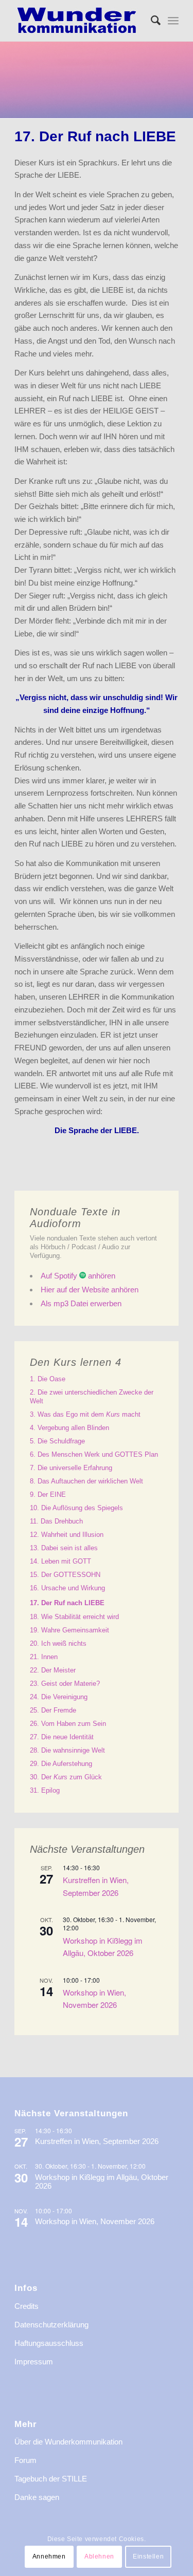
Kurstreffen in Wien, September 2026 (97, 2141)
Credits (27, 2306)
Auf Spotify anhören (78, 1276)
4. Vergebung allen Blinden (69, 1428)
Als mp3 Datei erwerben (81, 1303)
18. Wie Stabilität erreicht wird (74, 1617)
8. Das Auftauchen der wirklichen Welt (86, 1481)
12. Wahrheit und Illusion (67, 1535)
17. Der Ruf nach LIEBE (67, 1603)
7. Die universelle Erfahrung (71, 1468)
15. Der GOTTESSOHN (65, 1575)
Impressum (34, 2362)
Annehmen (49, 2556)
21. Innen (44, 1657)
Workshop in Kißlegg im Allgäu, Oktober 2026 (103, 1947)
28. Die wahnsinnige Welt (67, 1750)
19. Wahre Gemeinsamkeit (69, 1630)
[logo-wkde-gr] (80, 21)
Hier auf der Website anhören (90, 1290)
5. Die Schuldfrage (57, 1441)
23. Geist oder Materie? (65, 1684)
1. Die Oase (48, 1379)
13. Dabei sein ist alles (64, 1548)
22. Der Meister (53, 1670)
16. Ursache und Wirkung (67, 1588)
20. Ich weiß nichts (58, 1643)
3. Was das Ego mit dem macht (85, 1414)
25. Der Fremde (53, 1710)
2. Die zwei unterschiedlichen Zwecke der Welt (92, 1397)
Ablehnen (99, 2556)
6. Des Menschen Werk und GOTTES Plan (94, 1454)
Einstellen (148, 2556)
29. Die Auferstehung (61, 1764)
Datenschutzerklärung (51, 2325)
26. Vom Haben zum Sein (68, 1724)
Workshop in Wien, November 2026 (94, 1998)
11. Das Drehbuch (56, 1521)
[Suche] (151, 21)
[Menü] (173, 21)
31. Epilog (45, 1790)
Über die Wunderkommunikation (68, 2442)
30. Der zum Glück (66, 1777)
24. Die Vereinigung (59, 1697)
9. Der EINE (48, 1494)
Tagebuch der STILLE (51, 2479)
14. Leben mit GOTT (60, 1561)
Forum (25, 2460)
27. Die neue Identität (62, 1737)
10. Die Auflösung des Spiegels (76, 1508)
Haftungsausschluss (49, 2343)
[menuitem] (151, 21)
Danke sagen (37, 2497)
